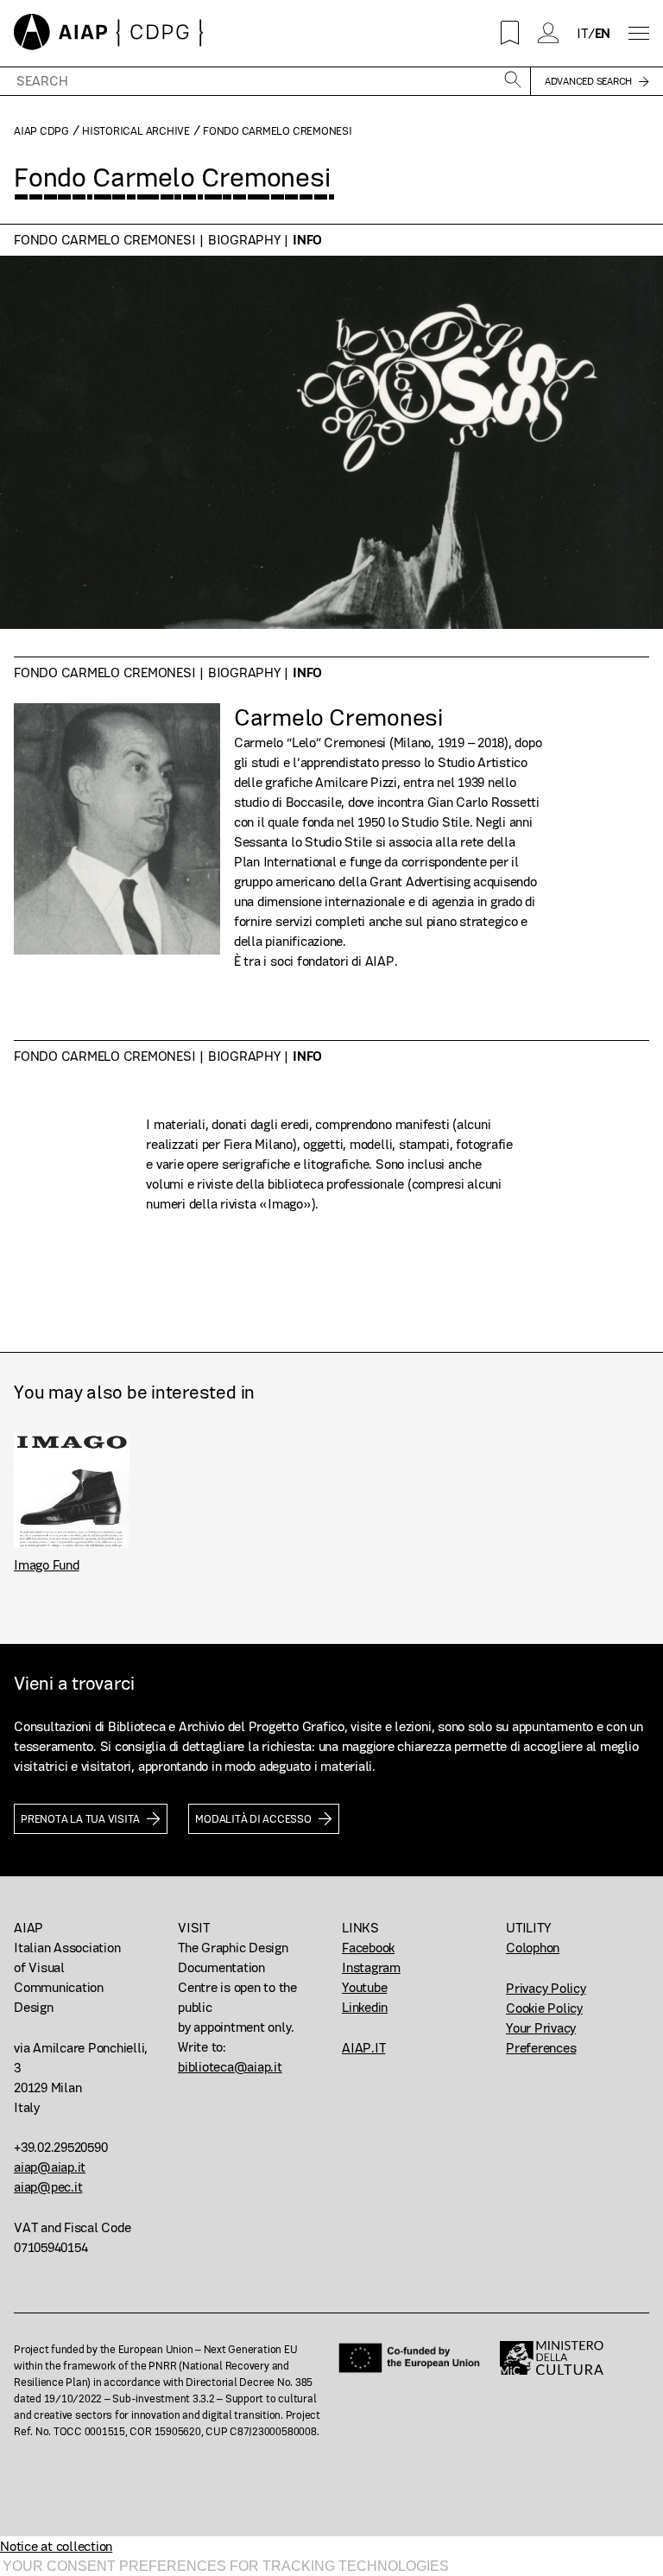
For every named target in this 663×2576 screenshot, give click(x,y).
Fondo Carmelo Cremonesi (104, 240)
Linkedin (365, 2007)
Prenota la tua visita (80, 1819)
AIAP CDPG (41, 131)
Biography (244, 240)
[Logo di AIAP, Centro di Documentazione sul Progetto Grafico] (109, 33)
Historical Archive (136, 131)
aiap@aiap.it (50, 2167)
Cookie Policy (544, 2008)
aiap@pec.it (48, 2187)
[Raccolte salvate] (510, 33)
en (603, 33)
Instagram (371, 1967)
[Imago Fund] (72, 1490)
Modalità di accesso (253, 1819)
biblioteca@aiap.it (230, 2067)
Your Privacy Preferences (541, 2038)
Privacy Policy (546, 1988)
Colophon (533, 1948)
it (582, 33)
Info (307, 240)
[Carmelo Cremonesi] (117, 837)
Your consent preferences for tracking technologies (226, 2566)
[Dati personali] (549, 33)
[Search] (513, 81)
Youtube (364, 1987)
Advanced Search (588, 81)
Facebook (368, 1948)
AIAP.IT (363, 2048)
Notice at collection (56, 2546)
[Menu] (639, 33)
